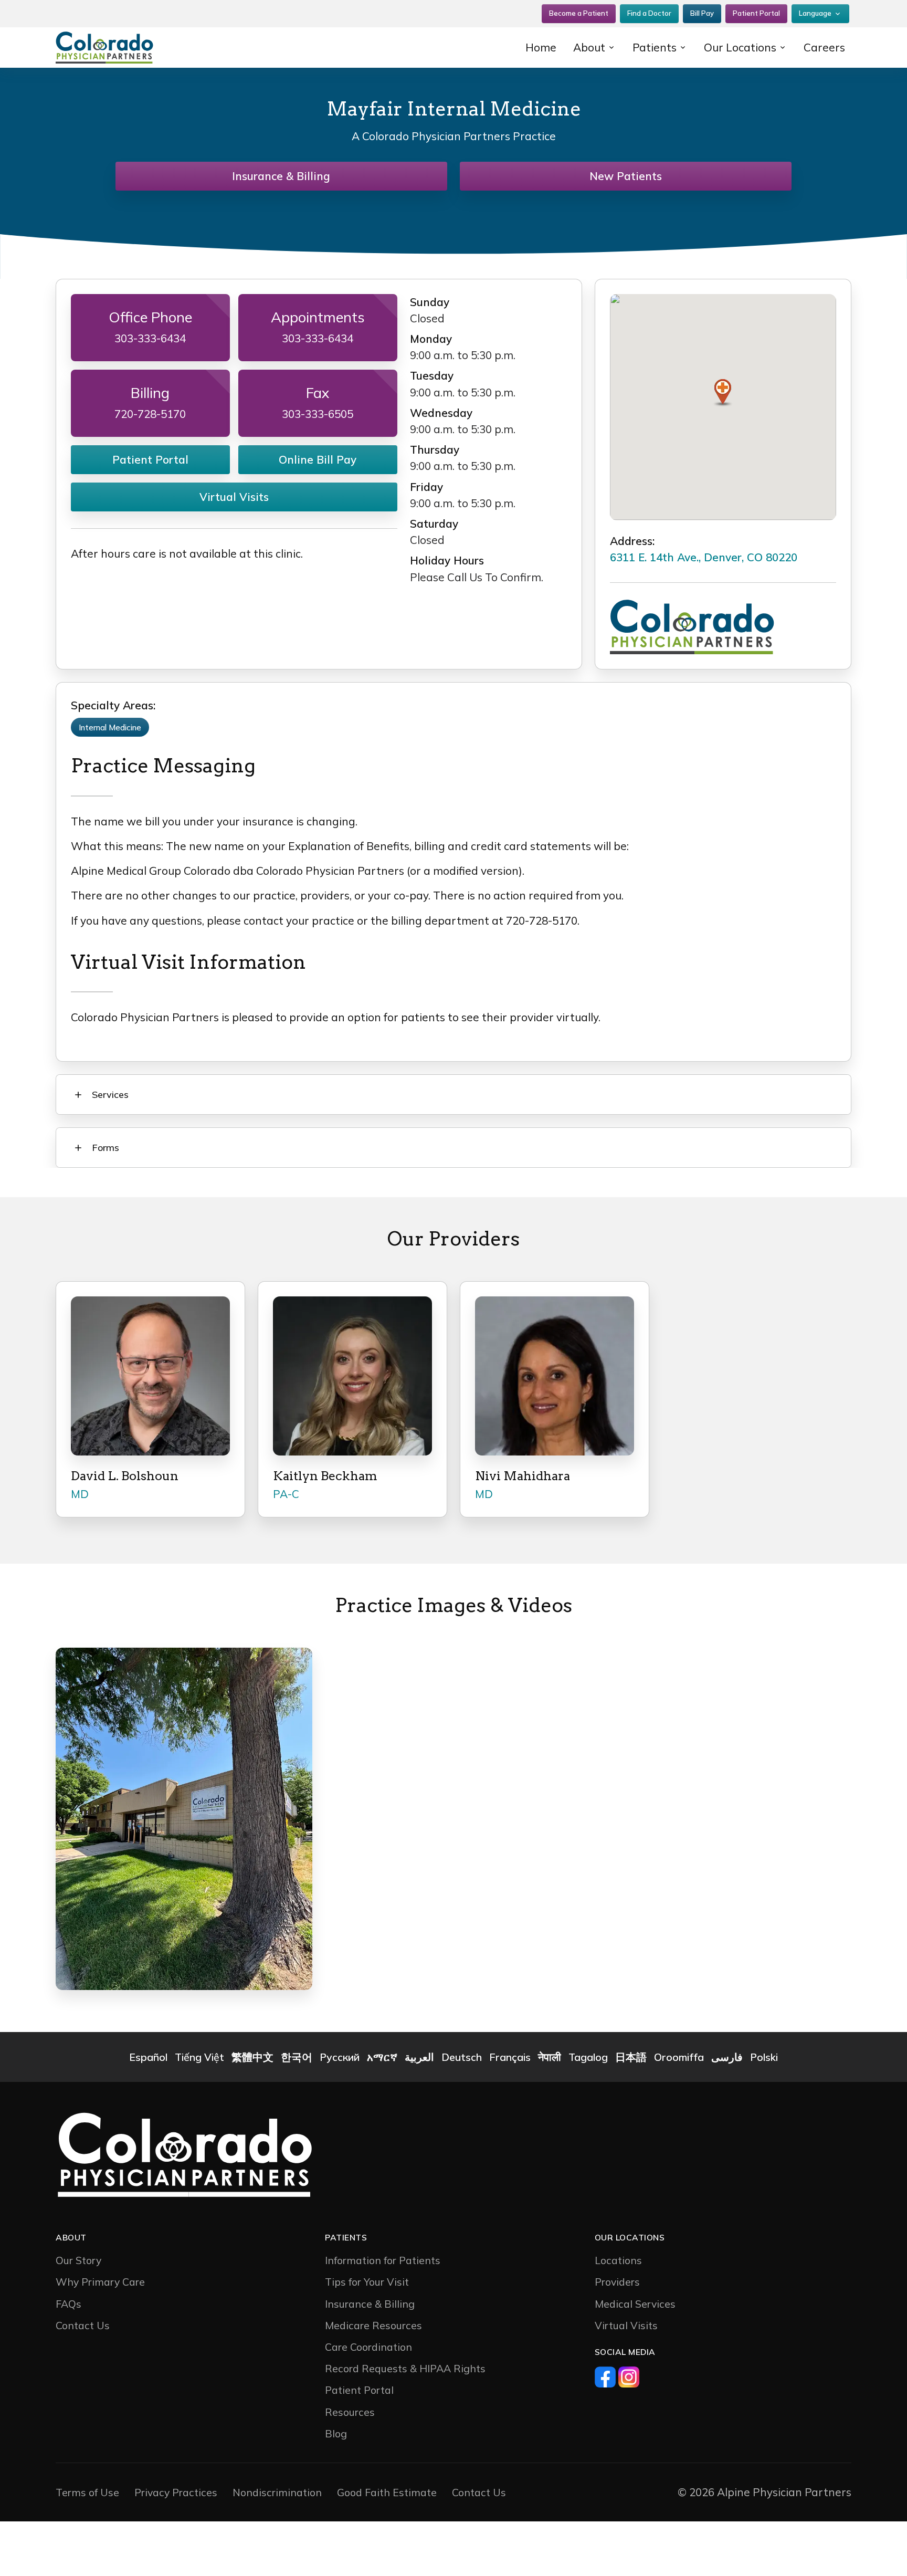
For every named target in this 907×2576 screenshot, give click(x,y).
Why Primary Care (100, 2282)
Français (510, 2057)
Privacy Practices (176, 2492)
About (589, 47)
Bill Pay (702, 13)
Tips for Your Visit (367, 2282)
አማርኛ (382, 2057)
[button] (723, 393)
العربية (419, 2057)
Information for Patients (383, 2260)
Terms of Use (87, 2492)
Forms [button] (106, 1148)
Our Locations (740, 47)
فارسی (727, 2057)
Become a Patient (579, 13)
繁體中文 (252, 2057)
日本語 (631, 2057)
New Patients (626, 176)
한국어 (297, 2057)
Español (148, 2057)
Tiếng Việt (199, 2057)
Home (541, 47)
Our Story (78, 2260)
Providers (617, 2282)
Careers (824, 47)
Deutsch (462, 2057)
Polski (764, 2057)
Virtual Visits (234, 497)
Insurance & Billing (281, 176)
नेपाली (550, 2057)
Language (815, 13)
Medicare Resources (373, 2325)
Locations (618, 2260)
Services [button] (110, 1095)
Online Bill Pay (318, 459)
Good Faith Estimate (387, 2492)
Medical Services (635, 2304)
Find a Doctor (649, 13)
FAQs (68, 2304)
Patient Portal (756, 13)
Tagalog (588, 2057)
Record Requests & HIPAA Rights (405, 2368)
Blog (336, 2433)
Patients (655, 47)
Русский (340, 2057)
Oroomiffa (679, 2057)
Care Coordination (368, 2347)
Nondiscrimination (277, 2492)
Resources (350, 2412)
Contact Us (83, 2325)
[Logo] (123, 48)
